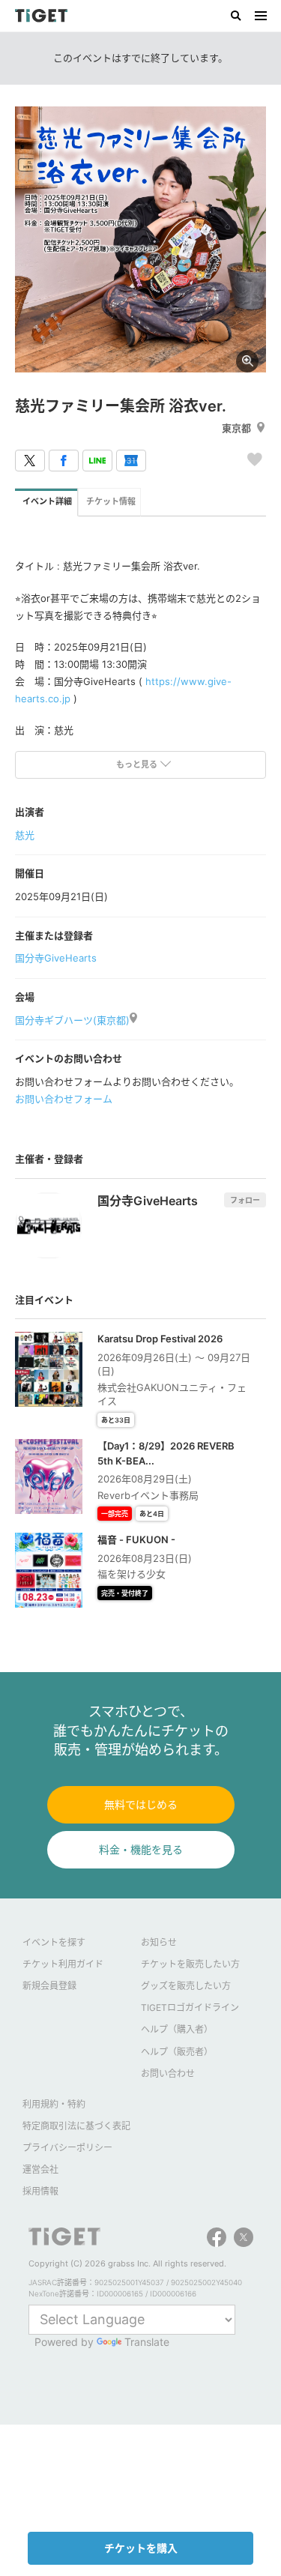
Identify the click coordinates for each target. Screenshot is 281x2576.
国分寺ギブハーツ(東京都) (72, 1020)
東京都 (236, 428)
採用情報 (40, 2191)
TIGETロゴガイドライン (190, 2008)
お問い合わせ (168, 2073)
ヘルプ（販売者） (177, 2052)
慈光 (25, 835)
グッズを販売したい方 (186, 1986)
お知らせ (159, 1942)
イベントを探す (54, 1942)
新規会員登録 (49, 1986)
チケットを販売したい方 (190, 1964)
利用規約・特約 (54, 2104)
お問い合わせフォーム (64, 1099)
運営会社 (40, 2169)
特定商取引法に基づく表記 (76, 2126)
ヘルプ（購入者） (177, 2029)
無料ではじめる (141, 1804)
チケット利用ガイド (63, 1964)
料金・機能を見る (141, 1849)
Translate (147, 2342)
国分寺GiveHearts (56, 958)
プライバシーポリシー (67, 2148)
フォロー (245, 1200)
